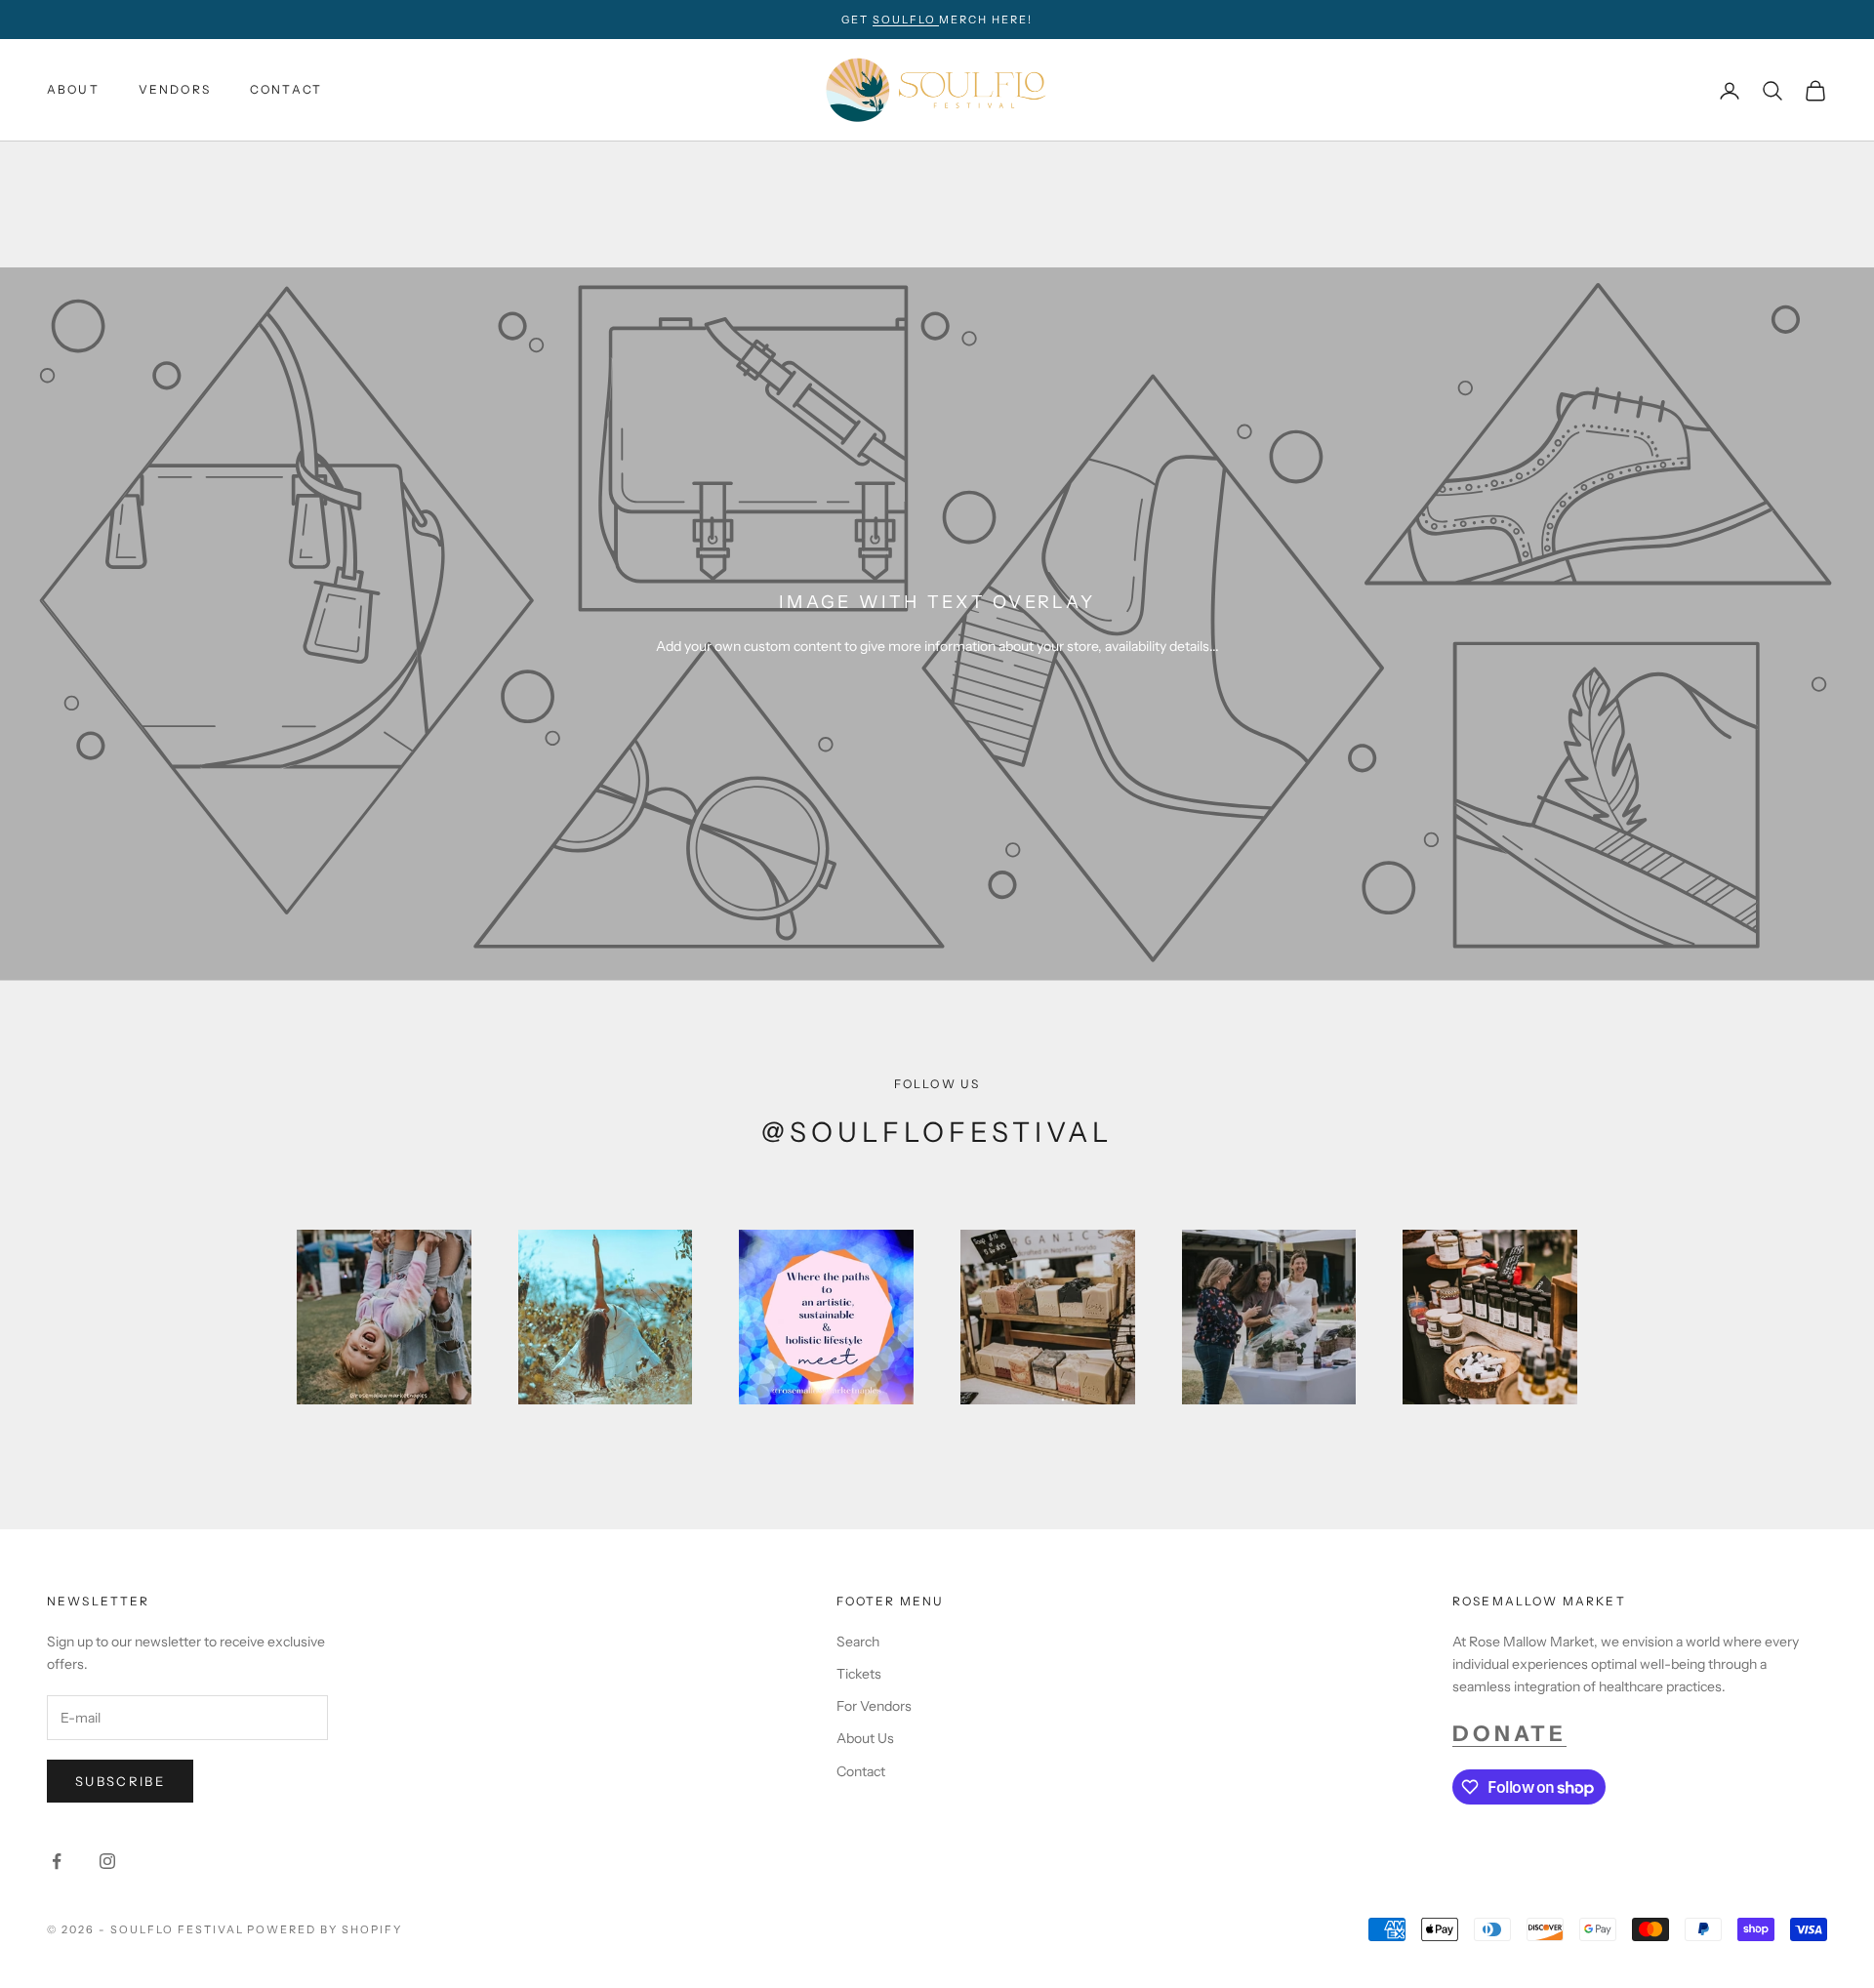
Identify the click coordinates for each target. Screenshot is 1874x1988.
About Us (865, 1738)
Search (858, 1642)
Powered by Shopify (325, 1929)
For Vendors (874, 1706)
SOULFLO (906, 20)
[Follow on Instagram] (107, 1861)
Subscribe (120, 1781)
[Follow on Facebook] (57, 1861)
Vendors (175, 90)
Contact (286, 90)
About (73, 90)
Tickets (859, 1674)
